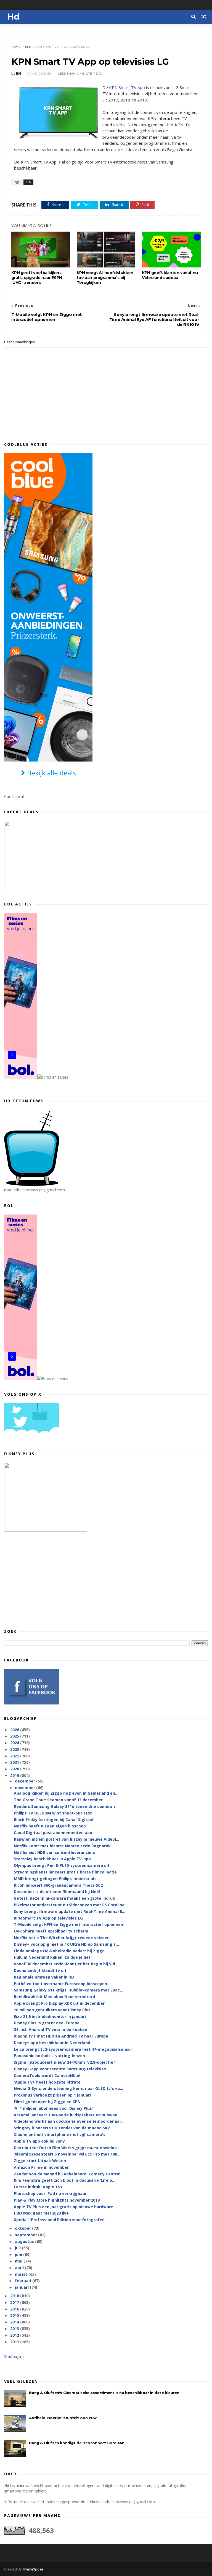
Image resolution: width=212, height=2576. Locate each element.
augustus (25, 2241)
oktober (23, 2228)
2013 (15, 2329)
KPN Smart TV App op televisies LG (48, 1918)
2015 (15, 2315)
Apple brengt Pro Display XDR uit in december (59, 2003)
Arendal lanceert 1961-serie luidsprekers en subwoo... (67, 2115)
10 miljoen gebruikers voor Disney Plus (52, 2010)
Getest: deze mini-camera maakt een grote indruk (64, 1898)
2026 (15, 1730)
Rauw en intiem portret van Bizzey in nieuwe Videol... (67, 1839)
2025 (15, 1736)
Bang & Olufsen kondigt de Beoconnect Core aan (77, 2443)
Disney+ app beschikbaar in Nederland (52, 2043)
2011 (15, 2342)
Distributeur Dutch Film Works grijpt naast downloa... (67, 2148)
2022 (15, 1756)
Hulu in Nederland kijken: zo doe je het (52, 1957)
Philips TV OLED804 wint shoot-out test (53, 1813)
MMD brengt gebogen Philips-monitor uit (55, 1879)
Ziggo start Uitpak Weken (40, 2161)
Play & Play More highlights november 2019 (57, 2200)
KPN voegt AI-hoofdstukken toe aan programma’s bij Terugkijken (105, 278)
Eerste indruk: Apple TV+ (38, 2187)
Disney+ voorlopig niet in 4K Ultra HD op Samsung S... (66, 1944)
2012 (15, 2335)
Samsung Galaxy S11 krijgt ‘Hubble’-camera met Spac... (68, 1990)
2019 (15, 1775)
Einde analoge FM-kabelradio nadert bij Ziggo (59, 1951)
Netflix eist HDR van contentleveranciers (55, 1852)
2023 (15, 1749)
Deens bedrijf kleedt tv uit (40, 1970)
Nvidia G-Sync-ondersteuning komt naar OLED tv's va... (68, 2088)
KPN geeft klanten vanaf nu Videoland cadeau (170, 275)
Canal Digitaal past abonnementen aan (53, 1833)
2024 (15, 1743)
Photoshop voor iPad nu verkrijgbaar (50, 2193)
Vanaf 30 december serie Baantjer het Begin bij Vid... (66, 1964)
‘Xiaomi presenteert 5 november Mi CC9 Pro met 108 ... (68, 2154)
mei (19, 2261)
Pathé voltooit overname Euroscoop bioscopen (60, 1984)
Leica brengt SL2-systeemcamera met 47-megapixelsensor (73, 2049)
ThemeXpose (33, 2569)
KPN (28, 47)
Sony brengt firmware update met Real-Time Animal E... (70, 1911)
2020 (15, 1769)
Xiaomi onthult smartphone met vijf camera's (60, 2134)
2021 (15, 1762)
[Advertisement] (106, 1580)
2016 (15, 2309)
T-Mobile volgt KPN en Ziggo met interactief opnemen (68, 1924)
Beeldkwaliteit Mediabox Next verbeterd (54, 1997)
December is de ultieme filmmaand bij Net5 (57, 1892)
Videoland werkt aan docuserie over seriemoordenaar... (69, 2121)
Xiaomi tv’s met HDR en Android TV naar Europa (61, 2036)
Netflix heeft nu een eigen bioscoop (50, 1826)
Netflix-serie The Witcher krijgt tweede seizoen (62, 1938)
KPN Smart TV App (127, 87)
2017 (15, 2302)
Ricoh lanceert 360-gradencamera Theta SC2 (58, 1885)
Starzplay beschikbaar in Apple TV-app (52, 1859)
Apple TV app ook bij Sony (39, 2141)
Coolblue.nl (14, 796)
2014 (15, 2322)
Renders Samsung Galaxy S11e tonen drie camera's (65, 1806)
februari (24, 2281)
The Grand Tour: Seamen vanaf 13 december (58, 1800)
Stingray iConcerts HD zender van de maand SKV (62, 2128)
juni (19, 2254)
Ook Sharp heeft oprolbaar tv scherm (51, 1931)
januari (22, 2287)
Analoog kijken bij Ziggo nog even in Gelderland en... (66, 1793)
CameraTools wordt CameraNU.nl (47, 2075)
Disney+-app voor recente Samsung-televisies (60, 2069)
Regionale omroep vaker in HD (44, 1977)
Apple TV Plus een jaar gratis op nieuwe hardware (63, 2207)
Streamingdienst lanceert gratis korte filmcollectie (65, 1872)
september (26, 2235)
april (20, 2268)
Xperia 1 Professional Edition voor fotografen (59, 2220)
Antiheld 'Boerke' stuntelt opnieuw (63, 2418)
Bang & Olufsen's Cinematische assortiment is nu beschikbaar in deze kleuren (104, 2393)
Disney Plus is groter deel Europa (47, 2023)
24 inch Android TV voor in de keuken (51, 2029)
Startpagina (14, 2356)
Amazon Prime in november (41, 2167)
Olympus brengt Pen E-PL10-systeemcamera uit (62, 1865)
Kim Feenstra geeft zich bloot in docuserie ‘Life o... (65, 2180)
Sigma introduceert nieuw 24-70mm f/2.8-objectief (64, 2062)
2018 (15, 2296)
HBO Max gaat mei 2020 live (41, 2213)
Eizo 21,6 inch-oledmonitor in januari (50, 2016)
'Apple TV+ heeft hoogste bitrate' (48, 2082)
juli (18, 2248)
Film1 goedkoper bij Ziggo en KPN (47, 2102)
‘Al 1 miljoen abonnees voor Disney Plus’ (53, 2108)
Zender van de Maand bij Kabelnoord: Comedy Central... (69, 2174)
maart (22, 2274)
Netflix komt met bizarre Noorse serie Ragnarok (62, 1846)
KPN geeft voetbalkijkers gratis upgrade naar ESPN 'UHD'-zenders (37, 278)
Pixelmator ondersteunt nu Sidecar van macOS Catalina (69, 1905)
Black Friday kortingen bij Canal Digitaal (54, 1820)
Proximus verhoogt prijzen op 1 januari (52, 2095)
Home (16, 47)
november (26, 1788)
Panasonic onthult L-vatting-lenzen (49, 2056)
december (26, 1781)
